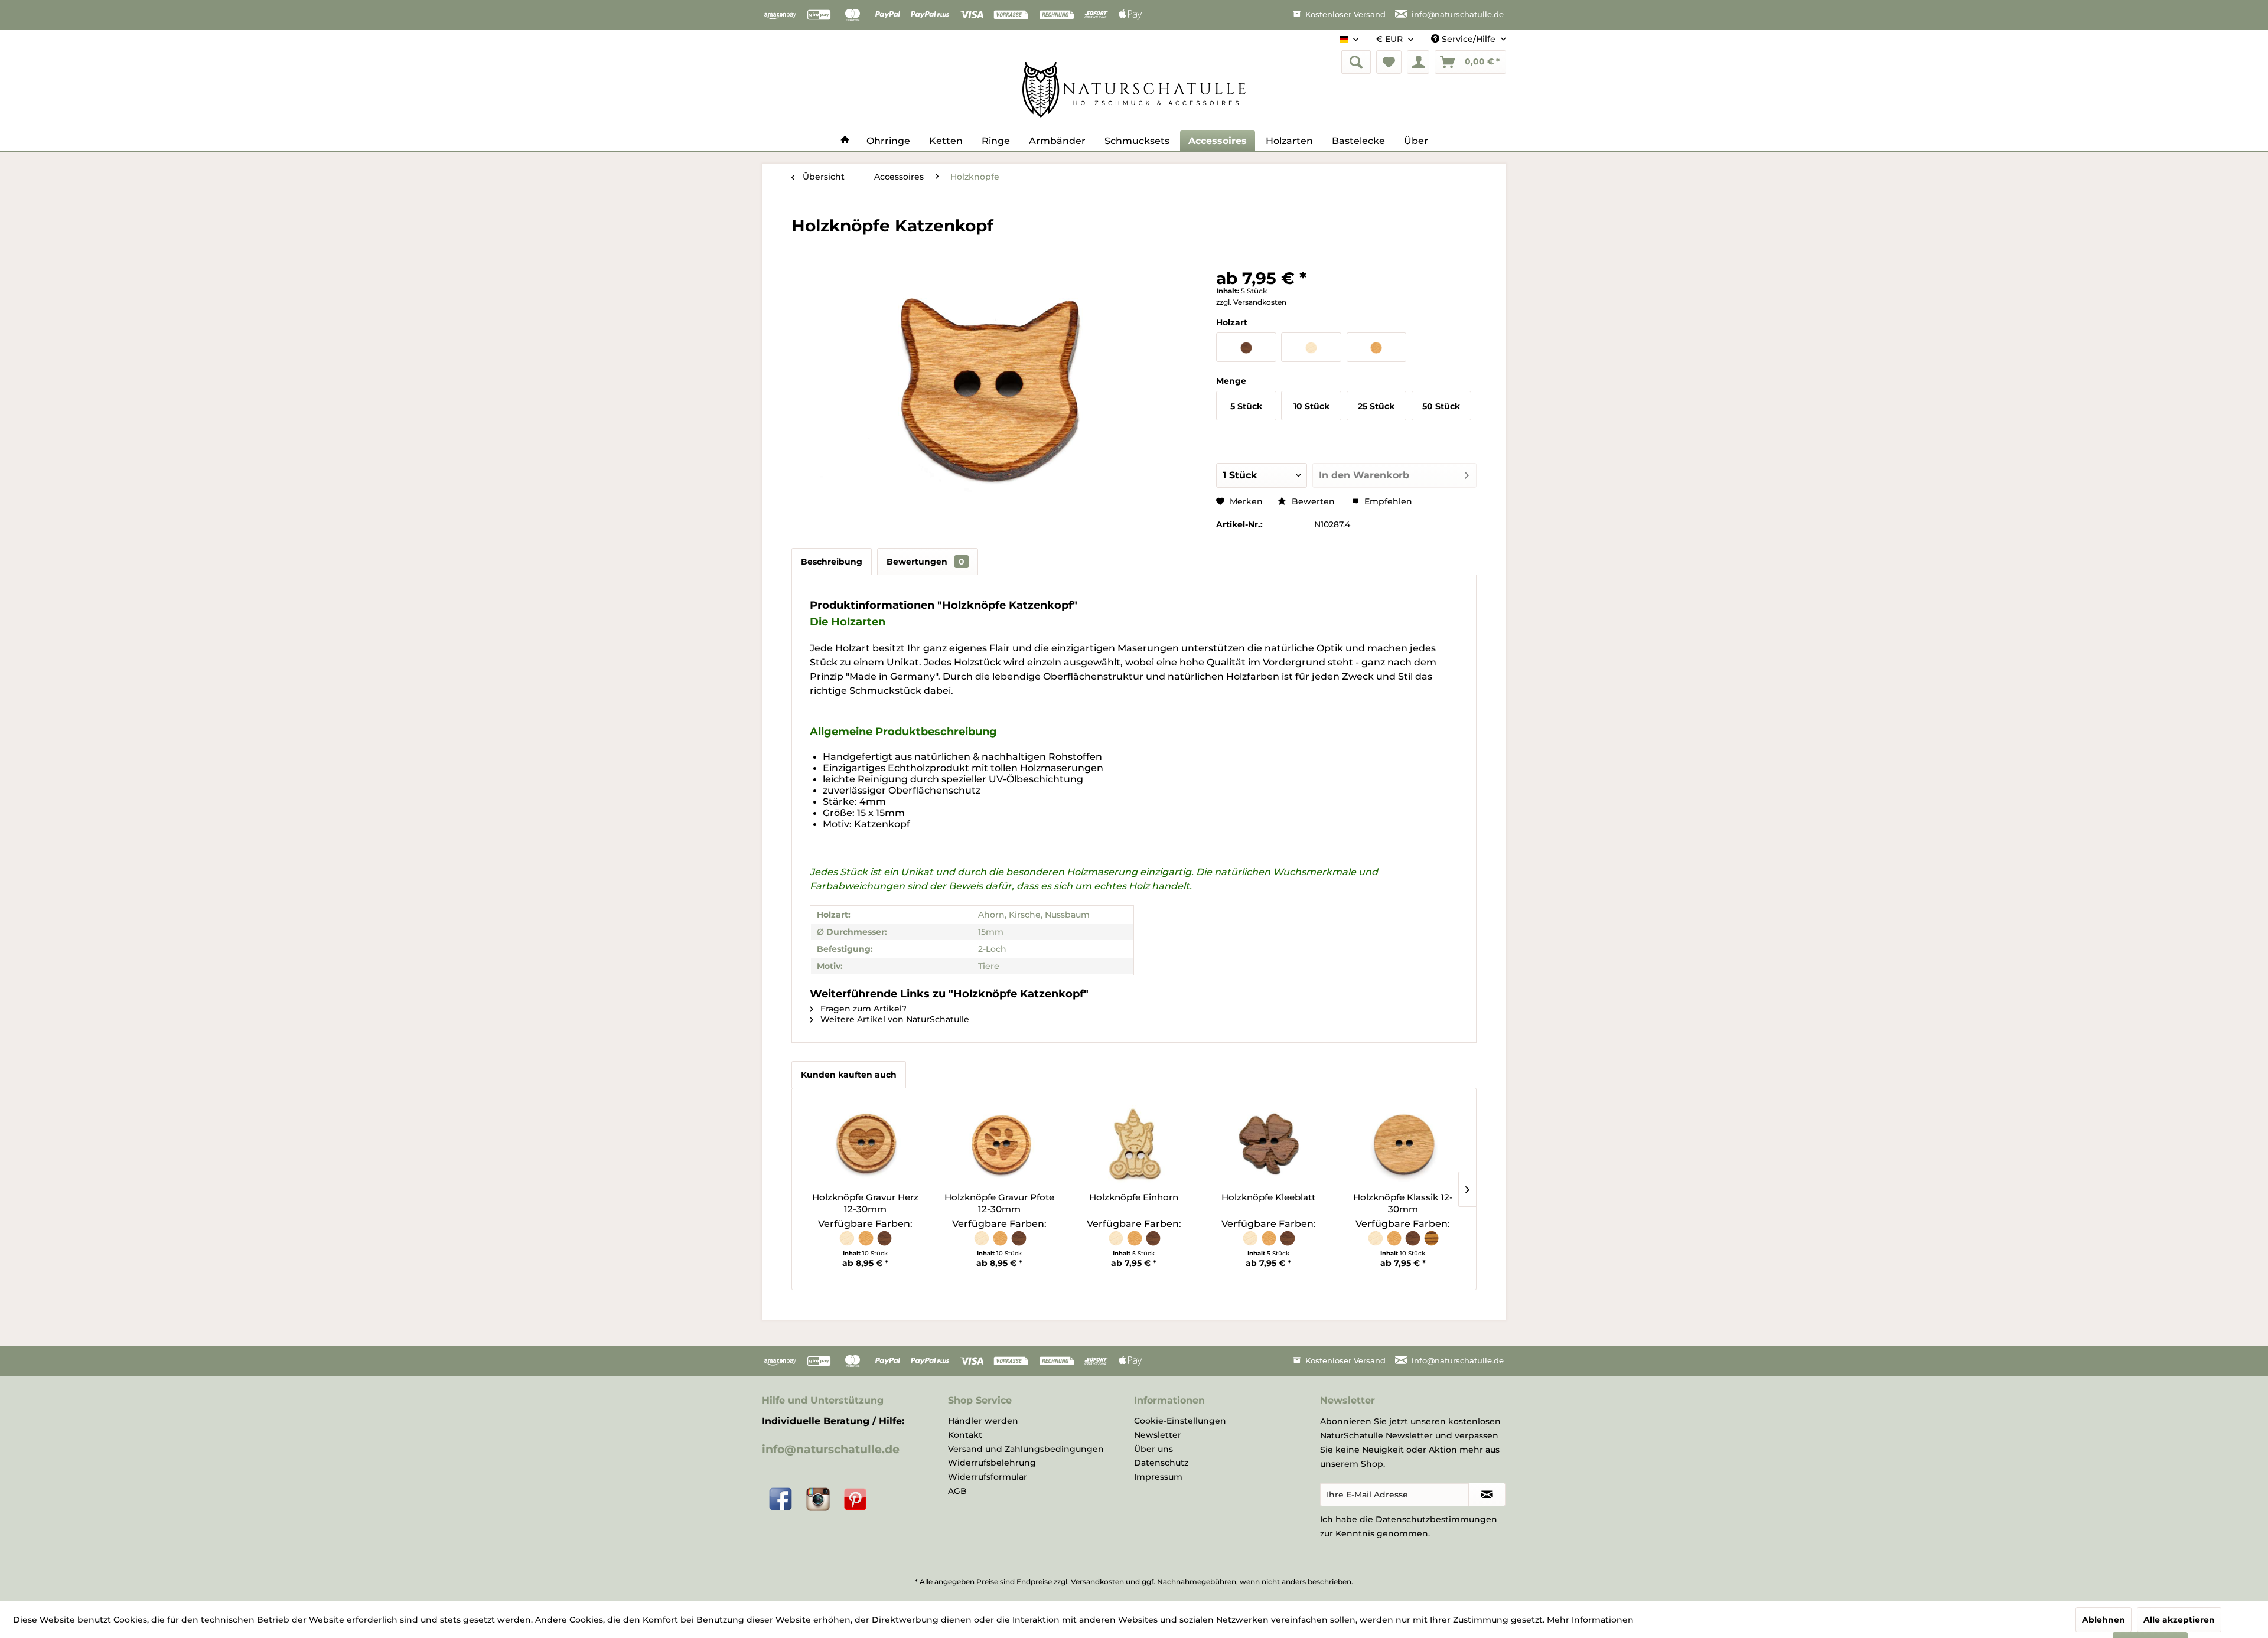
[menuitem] (1356, 62)
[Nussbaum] (884, 1244)
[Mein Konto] (1418, 62)
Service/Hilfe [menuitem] (1469, 39)
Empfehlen (1387, 501)
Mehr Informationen (1590, 1620)
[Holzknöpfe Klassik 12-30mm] (1403, 1144)
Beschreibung (832, 562)
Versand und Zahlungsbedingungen (1026, 1449)
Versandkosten (1097, 1582)
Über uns (1153, 1449)
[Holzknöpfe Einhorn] (1134, 1144)
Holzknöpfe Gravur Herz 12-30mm (865, 1203)
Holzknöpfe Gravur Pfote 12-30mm (999, 1203)
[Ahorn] (848, 1244)
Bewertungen (926, 562)
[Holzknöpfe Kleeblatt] (1269, 1144)
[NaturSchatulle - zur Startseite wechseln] (1134, 90)
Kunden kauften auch (849, 1075)
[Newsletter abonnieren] (1487, 1495)
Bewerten (1313, 501)
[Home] (845, 141)
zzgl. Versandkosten (1251, 302)
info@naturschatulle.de (831, 1449)
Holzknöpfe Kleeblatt (1268, 1197)
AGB (957, 1491)
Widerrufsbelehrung (992, 1463)
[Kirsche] (866, 1244)
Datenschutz (1161, 1463)
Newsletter (1158, 1435)
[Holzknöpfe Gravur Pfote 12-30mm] (1000, 1144)
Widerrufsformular (988, 1477)
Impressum (1158, 1477)
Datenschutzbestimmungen (1436, 1519)
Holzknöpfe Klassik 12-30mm (1403, 1203)
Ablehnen (2104, 1620)
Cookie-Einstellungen (1180, 1421)
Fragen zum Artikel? (862, 1009)
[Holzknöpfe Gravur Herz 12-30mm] (865, 1144)
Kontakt (965, 1435)
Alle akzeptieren (2179, 1620)
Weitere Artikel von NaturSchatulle (894, 1019)
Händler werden (983, 1421)
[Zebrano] (1431, 1244)
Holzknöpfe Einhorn (1134, 1197)
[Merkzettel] (1389, 62)
